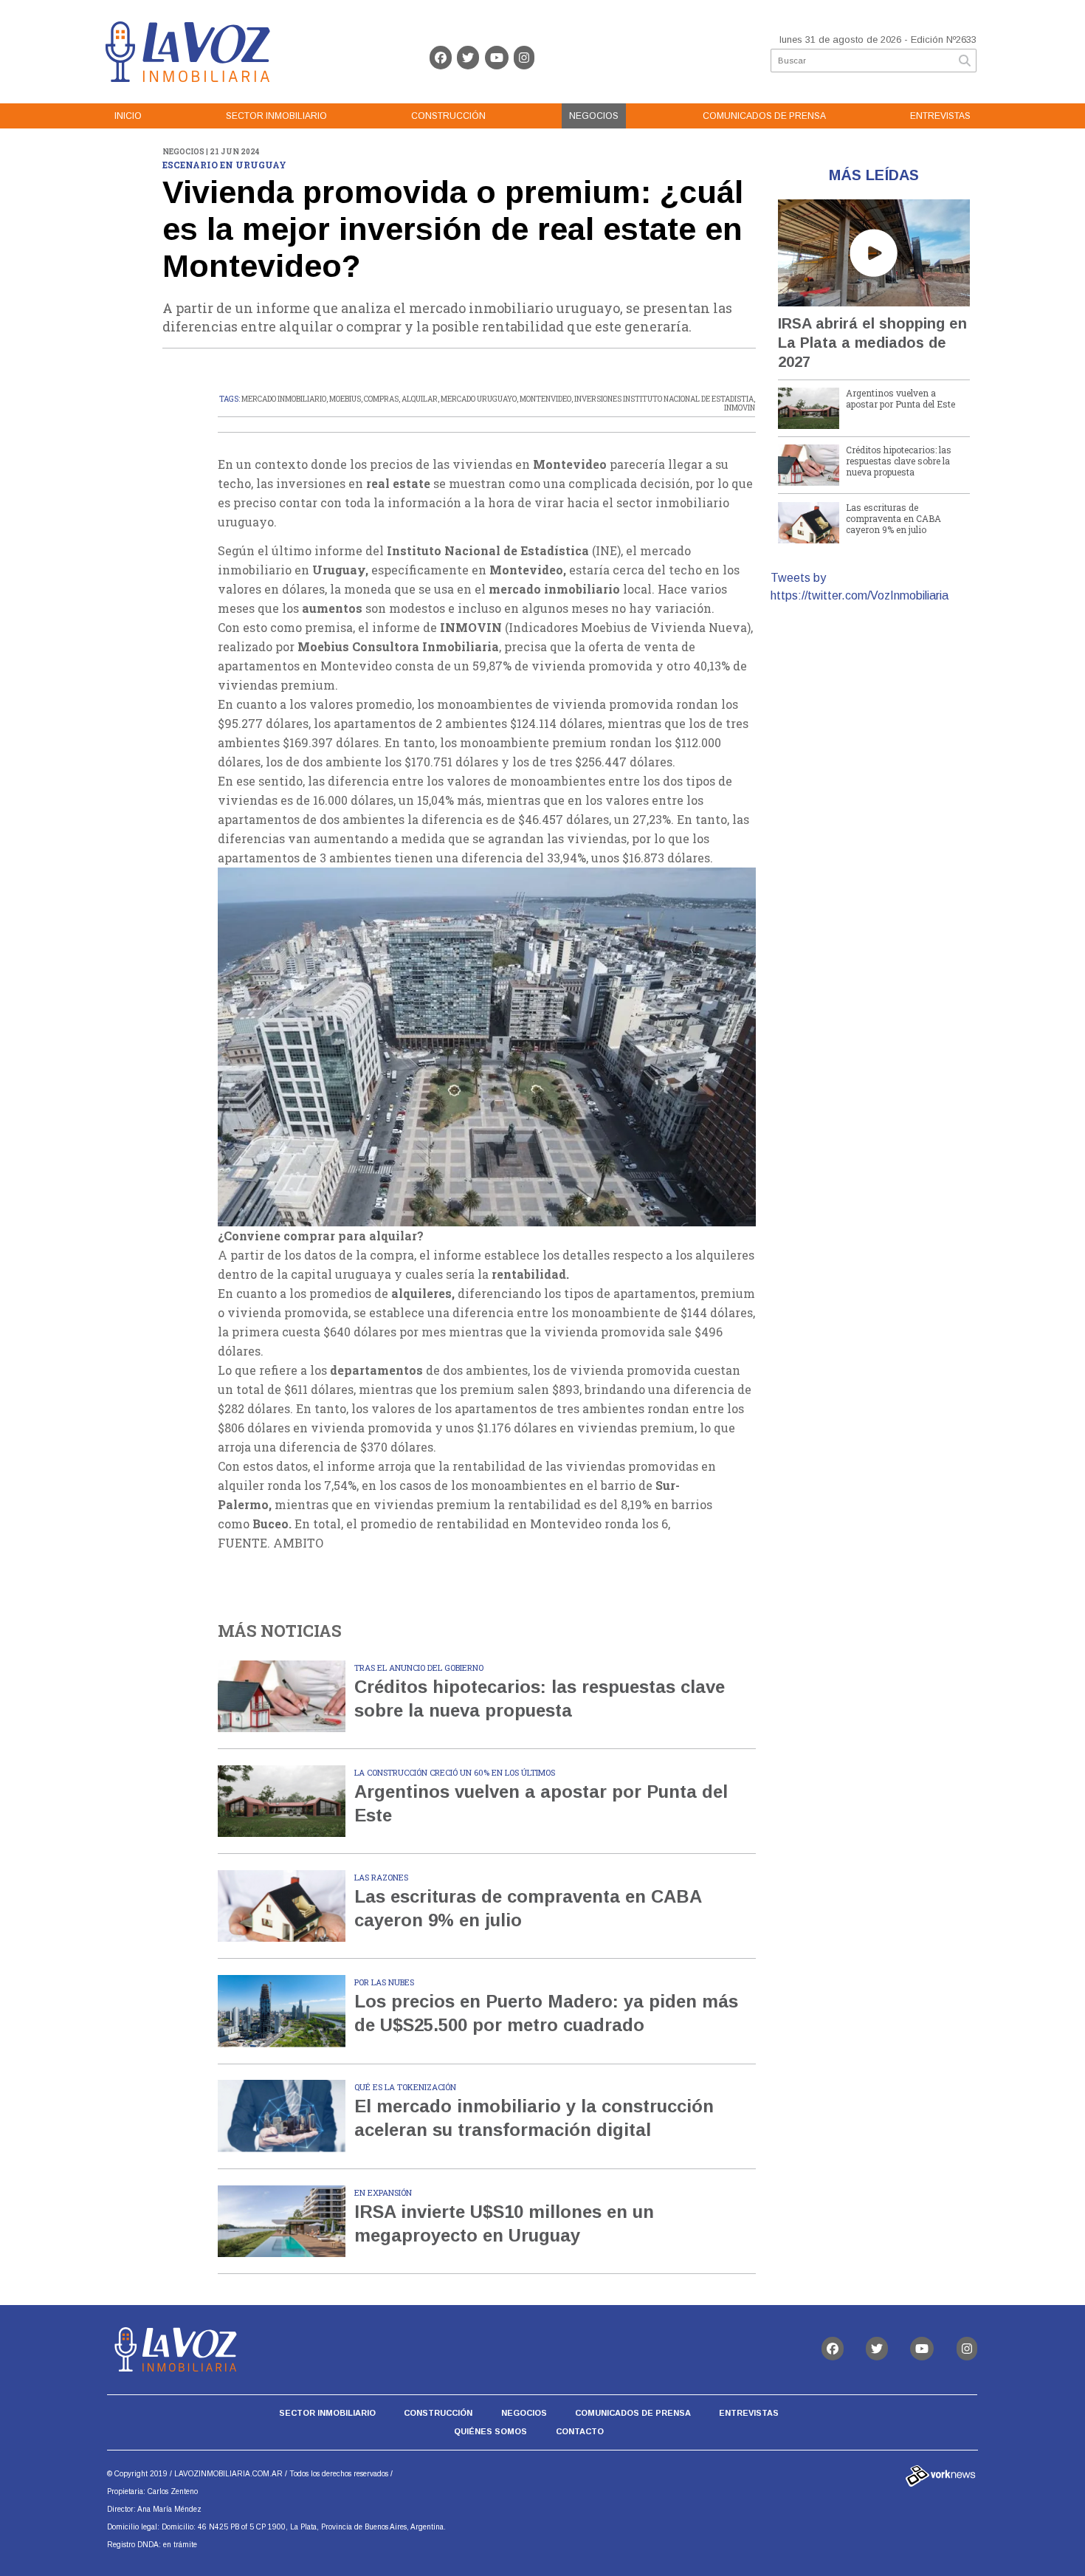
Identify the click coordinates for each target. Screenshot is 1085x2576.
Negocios (594, 116)
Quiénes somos (490, 2431)
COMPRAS (381, 399)
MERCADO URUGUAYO (479, 399)
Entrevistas (940, 116)
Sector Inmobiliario (276, 116)
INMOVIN (740, 408)
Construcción (448, 116)
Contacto (580, 2431)
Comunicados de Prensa (764, 116)
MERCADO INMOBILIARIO (284, 399)
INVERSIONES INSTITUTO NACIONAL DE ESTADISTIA (664, 399)
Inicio (128, 116)
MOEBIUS (345, 399)
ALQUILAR (420, 399)
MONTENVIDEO (545, 399)
